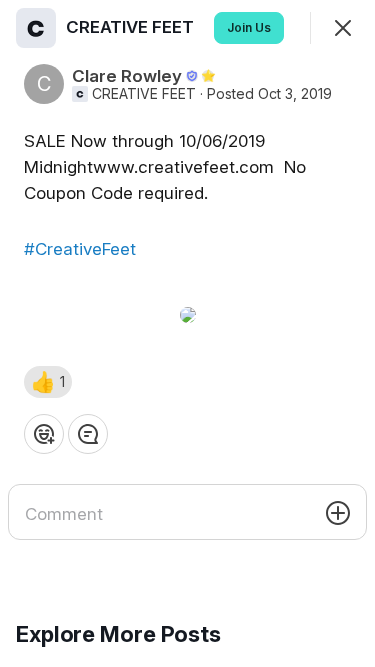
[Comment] (88, 434)
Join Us (249, 27)
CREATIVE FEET (144, 94)
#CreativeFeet (80, 249)
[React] (44, 434)
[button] (48, 382)
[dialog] (187, 333)
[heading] (132, 27)
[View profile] (36, 28)
